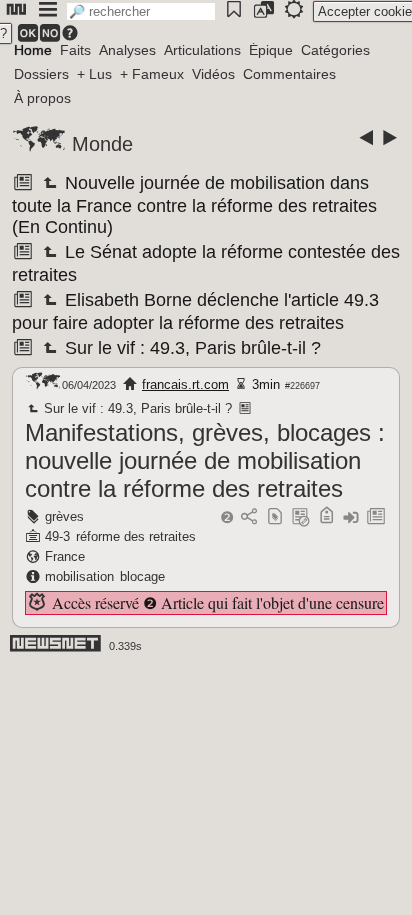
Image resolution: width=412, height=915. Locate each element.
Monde (102, 144)
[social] (249, 517)
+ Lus (94, 74)
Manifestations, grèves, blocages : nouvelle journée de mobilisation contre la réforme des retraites (205, 460)
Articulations (202, 50)
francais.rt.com (185, 384)
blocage (142, 576)
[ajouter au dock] (351, 517)
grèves (64, 516)
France (65, 556)
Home (33, 50)
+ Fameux (152, 74)
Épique (271, 50)
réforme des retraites (136, 536)
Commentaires (289, 74)
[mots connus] (326, 517)
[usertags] (275, 517)
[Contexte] (301, 517)
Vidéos (213, 74)
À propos (42, 98)
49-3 (57, 536)
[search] (141, 11)
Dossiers (41, 74)
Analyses (127, 50)
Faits (75, 50)
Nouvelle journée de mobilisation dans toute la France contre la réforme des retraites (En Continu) (194, 205)
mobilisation (79, 576)
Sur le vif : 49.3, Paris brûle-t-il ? (191, 348)
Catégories (335, 50)
